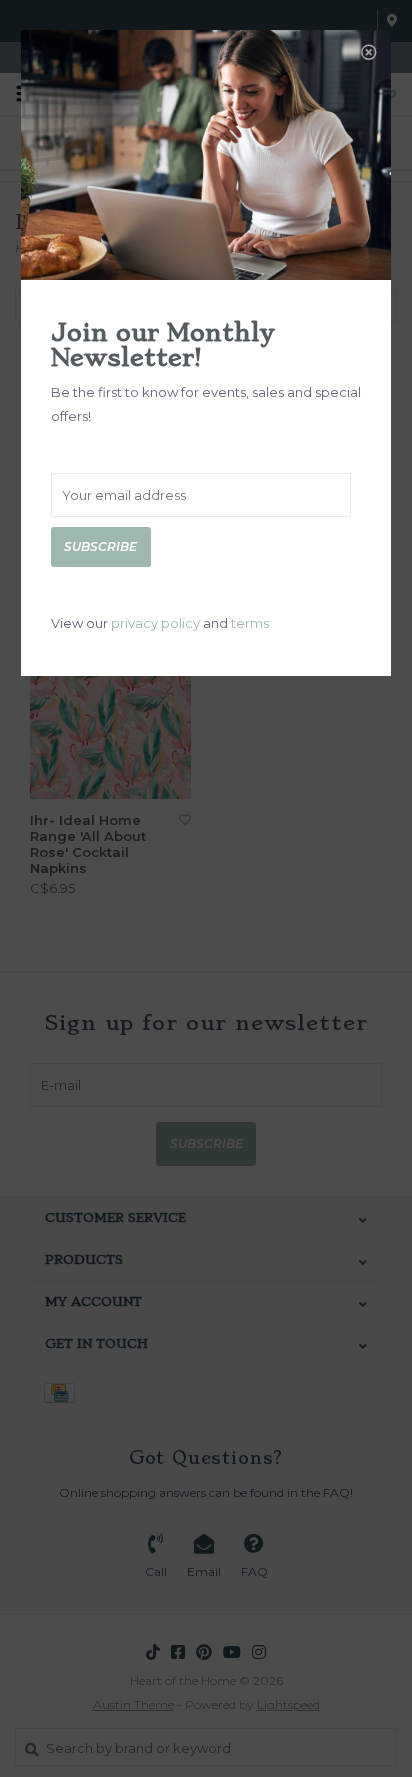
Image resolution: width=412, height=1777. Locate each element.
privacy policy (155, 623)
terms (250, 623)
